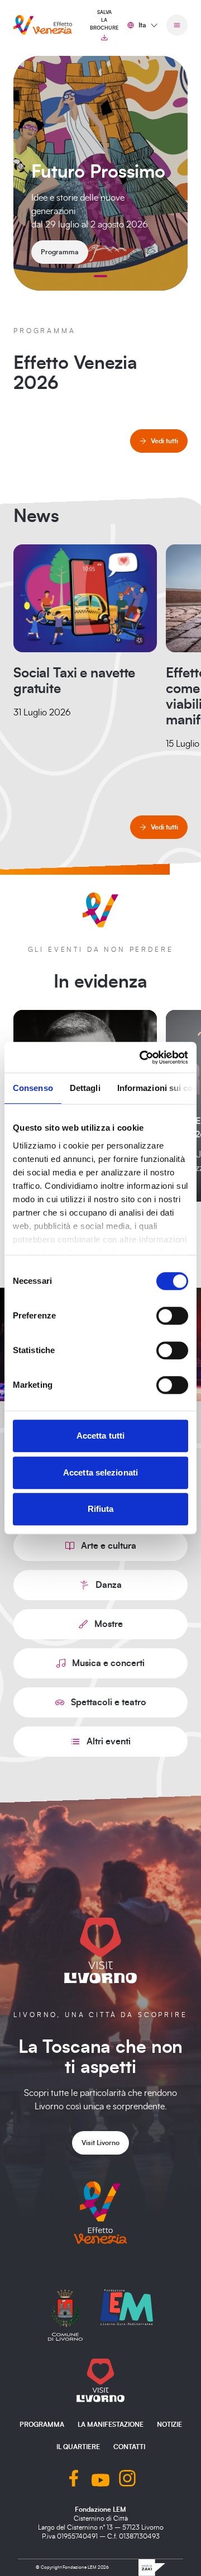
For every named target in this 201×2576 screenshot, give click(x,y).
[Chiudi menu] (177, 25)
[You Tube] (100, 2480)
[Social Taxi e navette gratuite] (85, 598)
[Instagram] (127, 2480)
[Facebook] (74, 2480)
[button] (100, 276)
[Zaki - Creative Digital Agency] (152, 2568)
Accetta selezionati (100, 1472)
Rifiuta (101, 1509)
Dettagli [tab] (85, 1088)
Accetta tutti (100, 1436)
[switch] (172, 1316)
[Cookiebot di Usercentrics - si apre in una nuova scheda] (142, 1057)
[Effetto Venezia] (43, 25)
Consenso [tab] (33, 1088)
